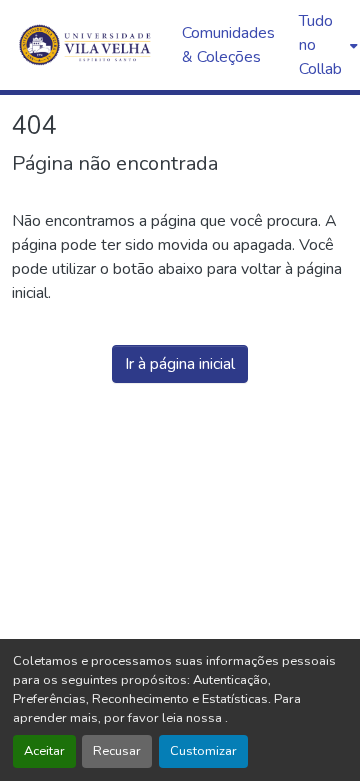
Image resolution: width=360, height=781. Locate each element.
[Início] (87, 45)
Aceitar (44, 751)
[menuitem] (326, 45)
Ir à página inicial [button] (180, 364)
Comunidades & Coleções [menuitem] (228, 45)
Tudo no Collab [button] (320, 45)
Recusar (117, 751)
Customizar (203, 751)
